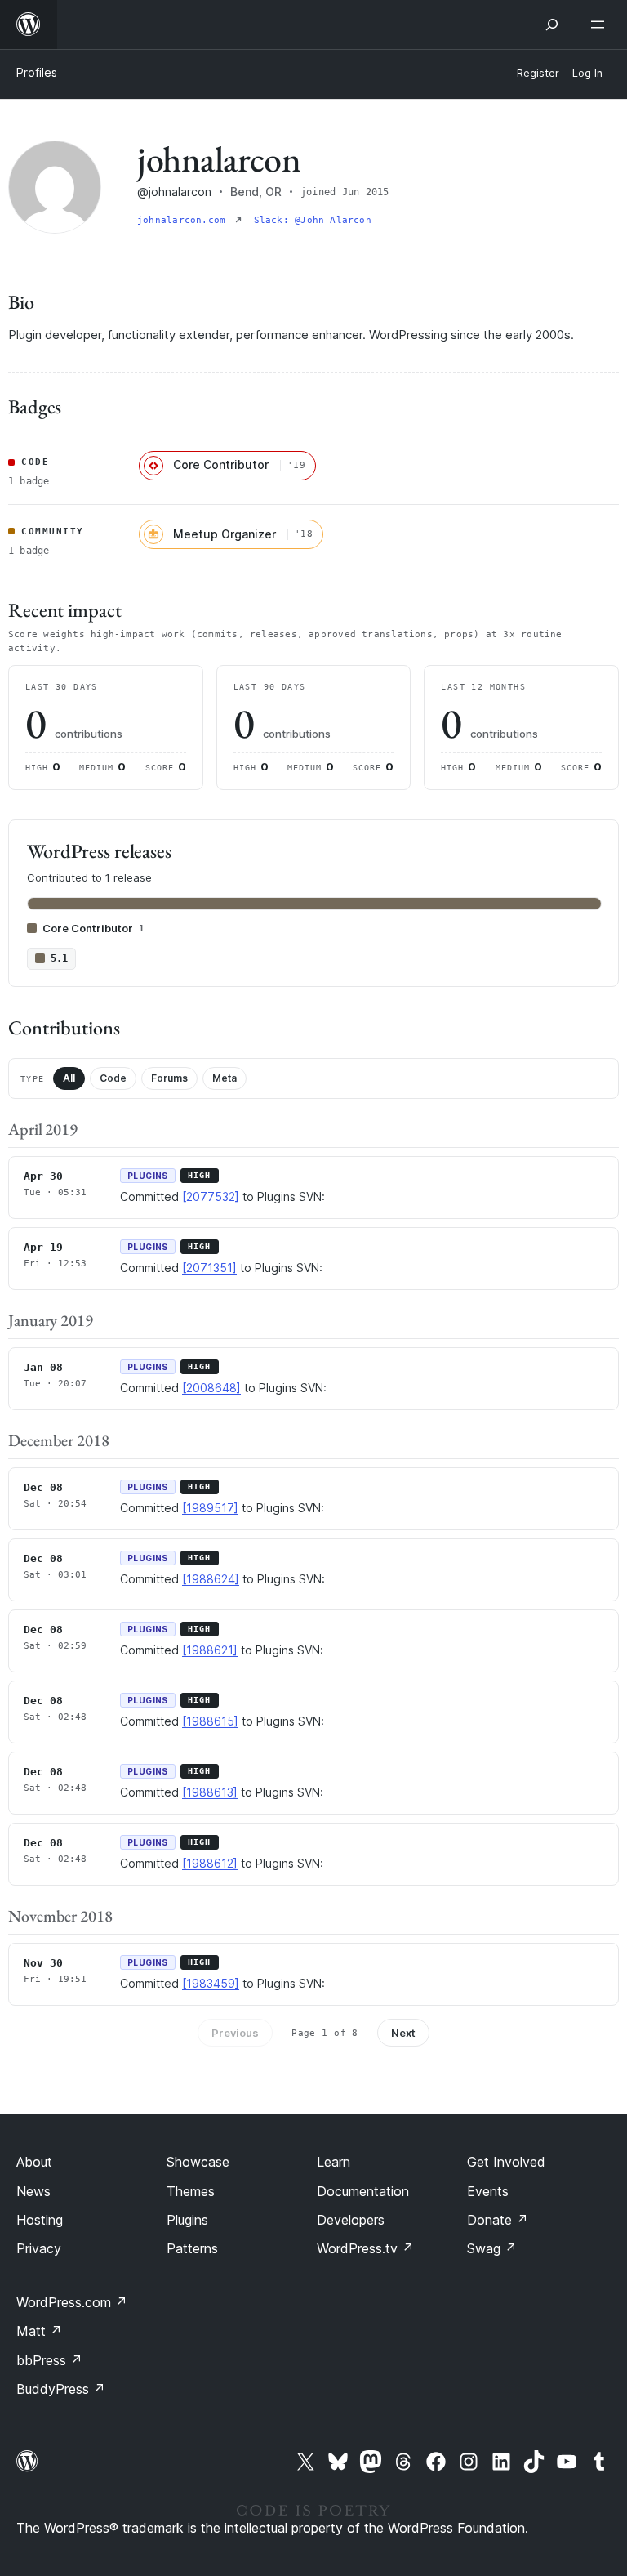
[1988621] (210, 1650)
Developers (351, 2220)
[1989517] (210, 1508)
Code (113, 1078)
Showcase (198, 2162)
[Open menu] (601, 25)
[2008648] (211, 1388)
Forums (169, 1078)
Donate (498, 2220)
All (69, 1078)
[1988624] (211, 1579)
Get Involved (506, 2162)
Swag (492, 2248)
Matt (39, 2331)
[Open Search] (552, 25)
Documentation (363, 2191)
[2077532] (211, 1196)
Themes (191, 2191)
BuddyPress (61, 2389)
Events (488, 2191)
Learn (334, 2162)
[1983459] (211, 1983)
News (33, 2191)
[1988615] (210, 1721)
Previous (235, 2033)
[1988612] (210, 1863)
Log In (587, 73)
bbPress (49, 2360)
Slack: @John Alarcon (313, 220)
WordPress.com (72, 2302)
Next (403, 2033)
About (34, 2162)
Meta (225, 1078)
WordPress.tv (365, 2248)
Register (538, 73)
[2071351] (209, 1268)
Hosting (40, 2220)
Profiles (37, 72)
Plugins (187, 2220)
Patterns (192, 2248)
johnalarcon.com (185, 220)
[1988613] (210, 1792)
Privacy (39, 2248)
